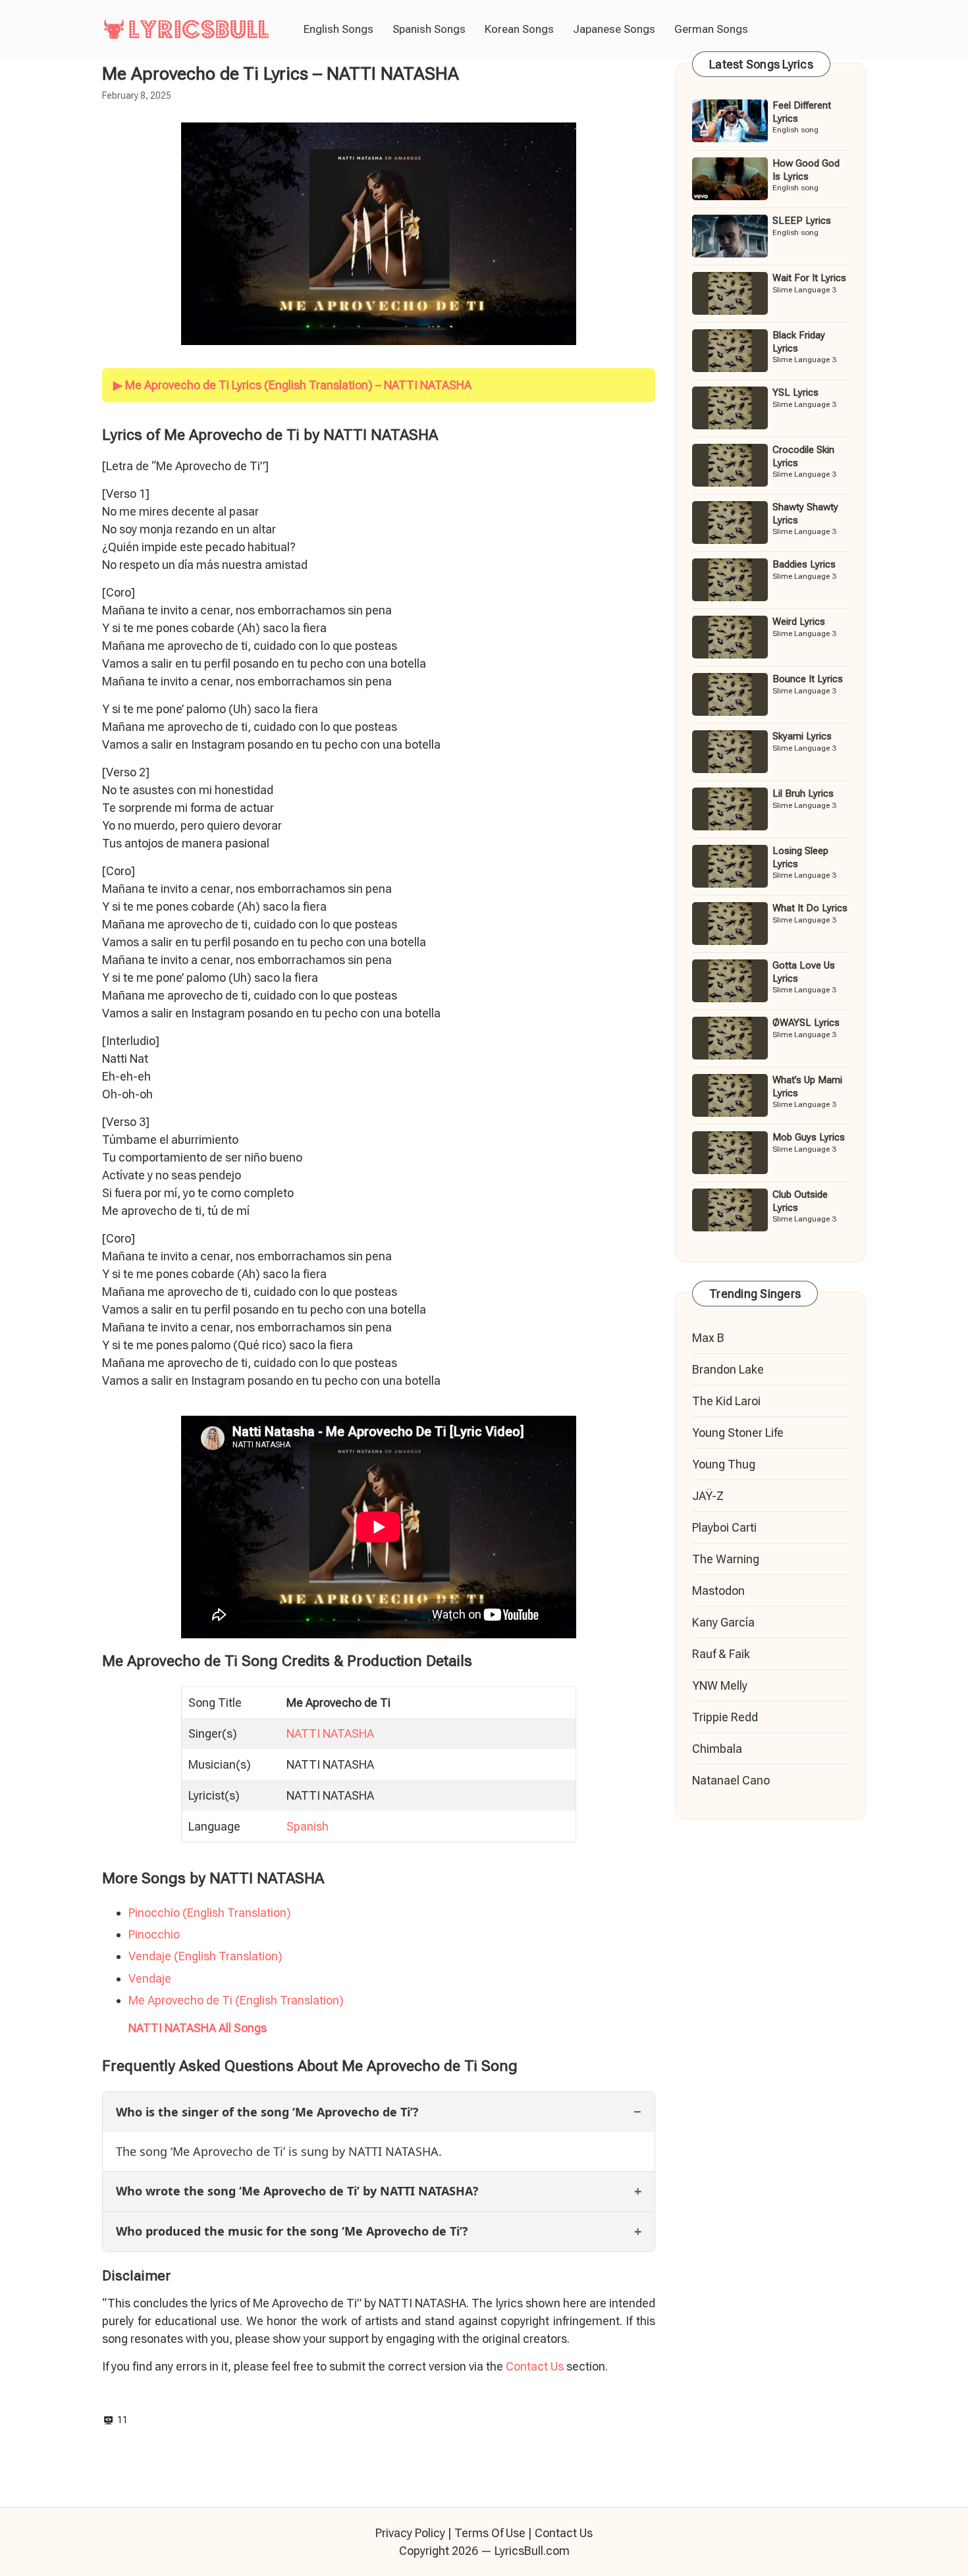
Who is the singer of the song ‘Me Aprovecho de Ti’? (267, 2112)
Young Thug (724, 1464)
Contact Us (535, 2366)
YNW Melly (720, 1685)
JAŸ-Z (708, 1496)
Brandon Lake (728, 1369)
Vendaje (150, 1978)
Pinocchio (154, 1934)
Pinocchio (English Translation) (210, 1913)
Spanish (308, 1826)
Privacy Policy (410, 2533)
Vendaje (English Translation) (205, 1956)
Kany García (723, 1622)
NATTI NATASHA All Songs (198, 2028)
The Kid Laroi (726, 1401)
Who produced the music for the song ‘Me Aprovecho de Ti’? (292, 2231)
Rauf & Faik (721, 1654)
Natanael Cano (731, 1780)
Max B (708, 1338)
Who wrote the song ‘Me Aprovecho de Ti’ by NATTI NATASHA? (297, 2191)
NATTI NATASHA (330, 1733)
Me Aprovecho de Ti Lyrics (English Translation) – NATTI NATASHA (298, 385)
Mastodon (718, 1591)
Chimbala (717, 1749)
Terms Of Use (490, 2533)
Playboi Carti (724, 1527)
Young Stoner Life (738, 1433)
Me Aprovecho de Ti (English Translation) (236, 2000)
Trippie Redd (725, 1717)
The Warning (726, 1559)
